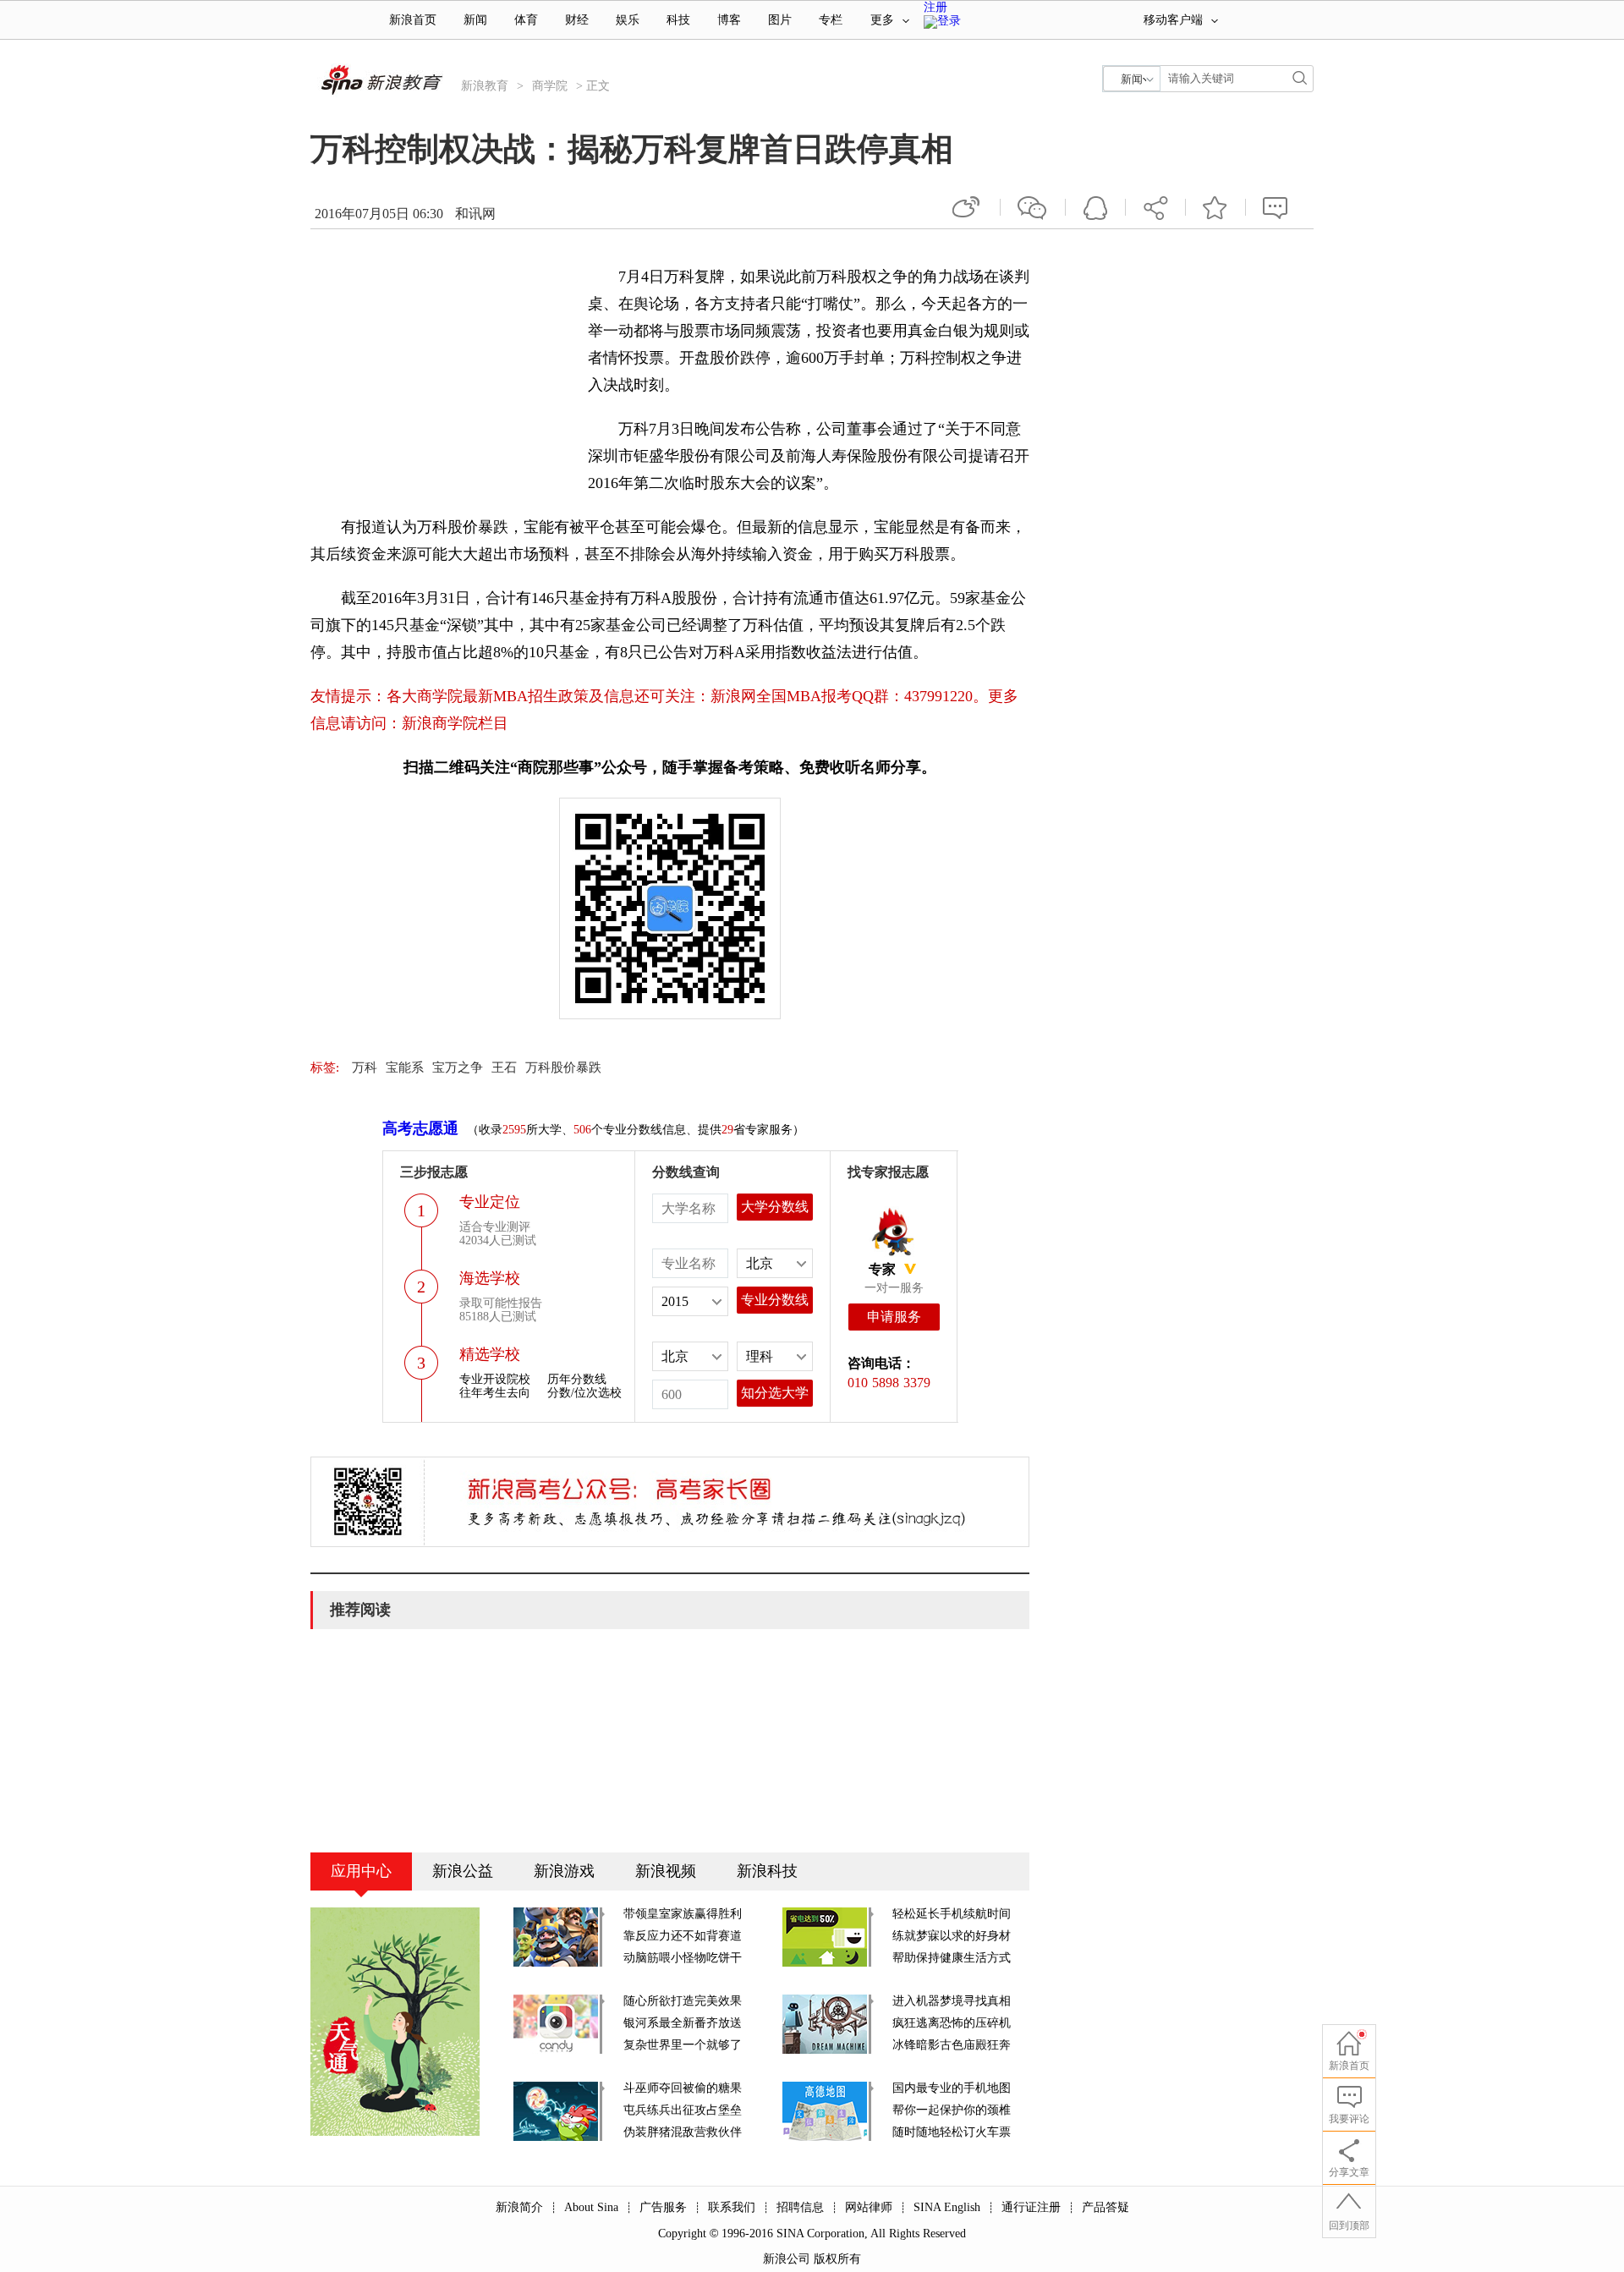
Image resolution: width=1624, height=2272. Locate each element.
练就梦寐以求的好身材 (952, 1936)
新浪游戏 (564, 1871)
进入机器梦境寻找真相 (952, 2001)
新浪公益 (463, 1871)
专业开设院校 (495, 1379)
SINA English (947, 2207)
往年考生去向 (495, 1393)
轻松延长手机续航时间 (952, 1914)
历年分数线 (577, 1379)
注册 (935, 7)
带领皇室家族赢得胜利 (683, 1914)
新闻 (475, 20)
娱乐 (628, 20)
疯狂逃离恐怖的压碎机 (952, 2023)
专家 (882, 1269)
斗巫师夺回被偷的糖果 (683, 2088)
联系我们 (732, 2207)
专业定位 (490, 1202)
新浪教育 (485, 86)
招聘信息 (800, 2207)
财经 (577, 20)
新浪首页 (413, 20)
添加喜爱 (1215, 207)
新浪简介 (519, 2207)
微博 (968, 207)
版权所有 (837, 2259)
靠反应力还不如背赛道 (683, 1936)
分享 (1155, 207)
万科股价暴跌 (563, 1067)
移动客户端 (1173, 20)
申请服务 (894, 1317)
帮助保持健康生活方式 (952, 1958)
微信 (1033, 207)
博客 (729, 20)
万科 (365, 1067)
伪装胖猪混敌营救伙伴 (683, 2132)
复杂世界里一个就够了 (683, 2045)
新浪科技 (767, 1871)
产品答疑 (1106, 2207)
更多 (882, 20)
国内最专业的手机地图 (952, 2088)
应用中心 (361, 1871)
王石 (504, 1067)
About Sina (591, 2207)
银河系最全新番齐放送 (683, 2023)
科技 (678, 20)
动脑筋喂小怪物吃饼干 (683, 1958)
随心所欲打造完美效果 (683, 2001)
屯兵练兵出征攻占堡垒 (683, 2110)
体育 (526, 20)
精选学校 (490, 1354)
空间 (1095, 207)
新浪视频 (666, 1871)
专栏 (831, 20)
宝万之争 (458, 1067)
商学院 (550, 86)
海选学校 (490, 1278)
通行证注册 (1031, 2207)
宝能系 (405, 1067)
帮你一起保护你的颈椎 (952, 2110)
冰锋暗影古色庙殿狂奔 (952, 2045)
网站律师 (869, 2207)
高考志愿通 (420, 1128)
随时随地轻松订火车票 (952, 2132)
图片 (780, 20)
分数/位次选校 (584, 1393)
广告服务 (663, 2207)
